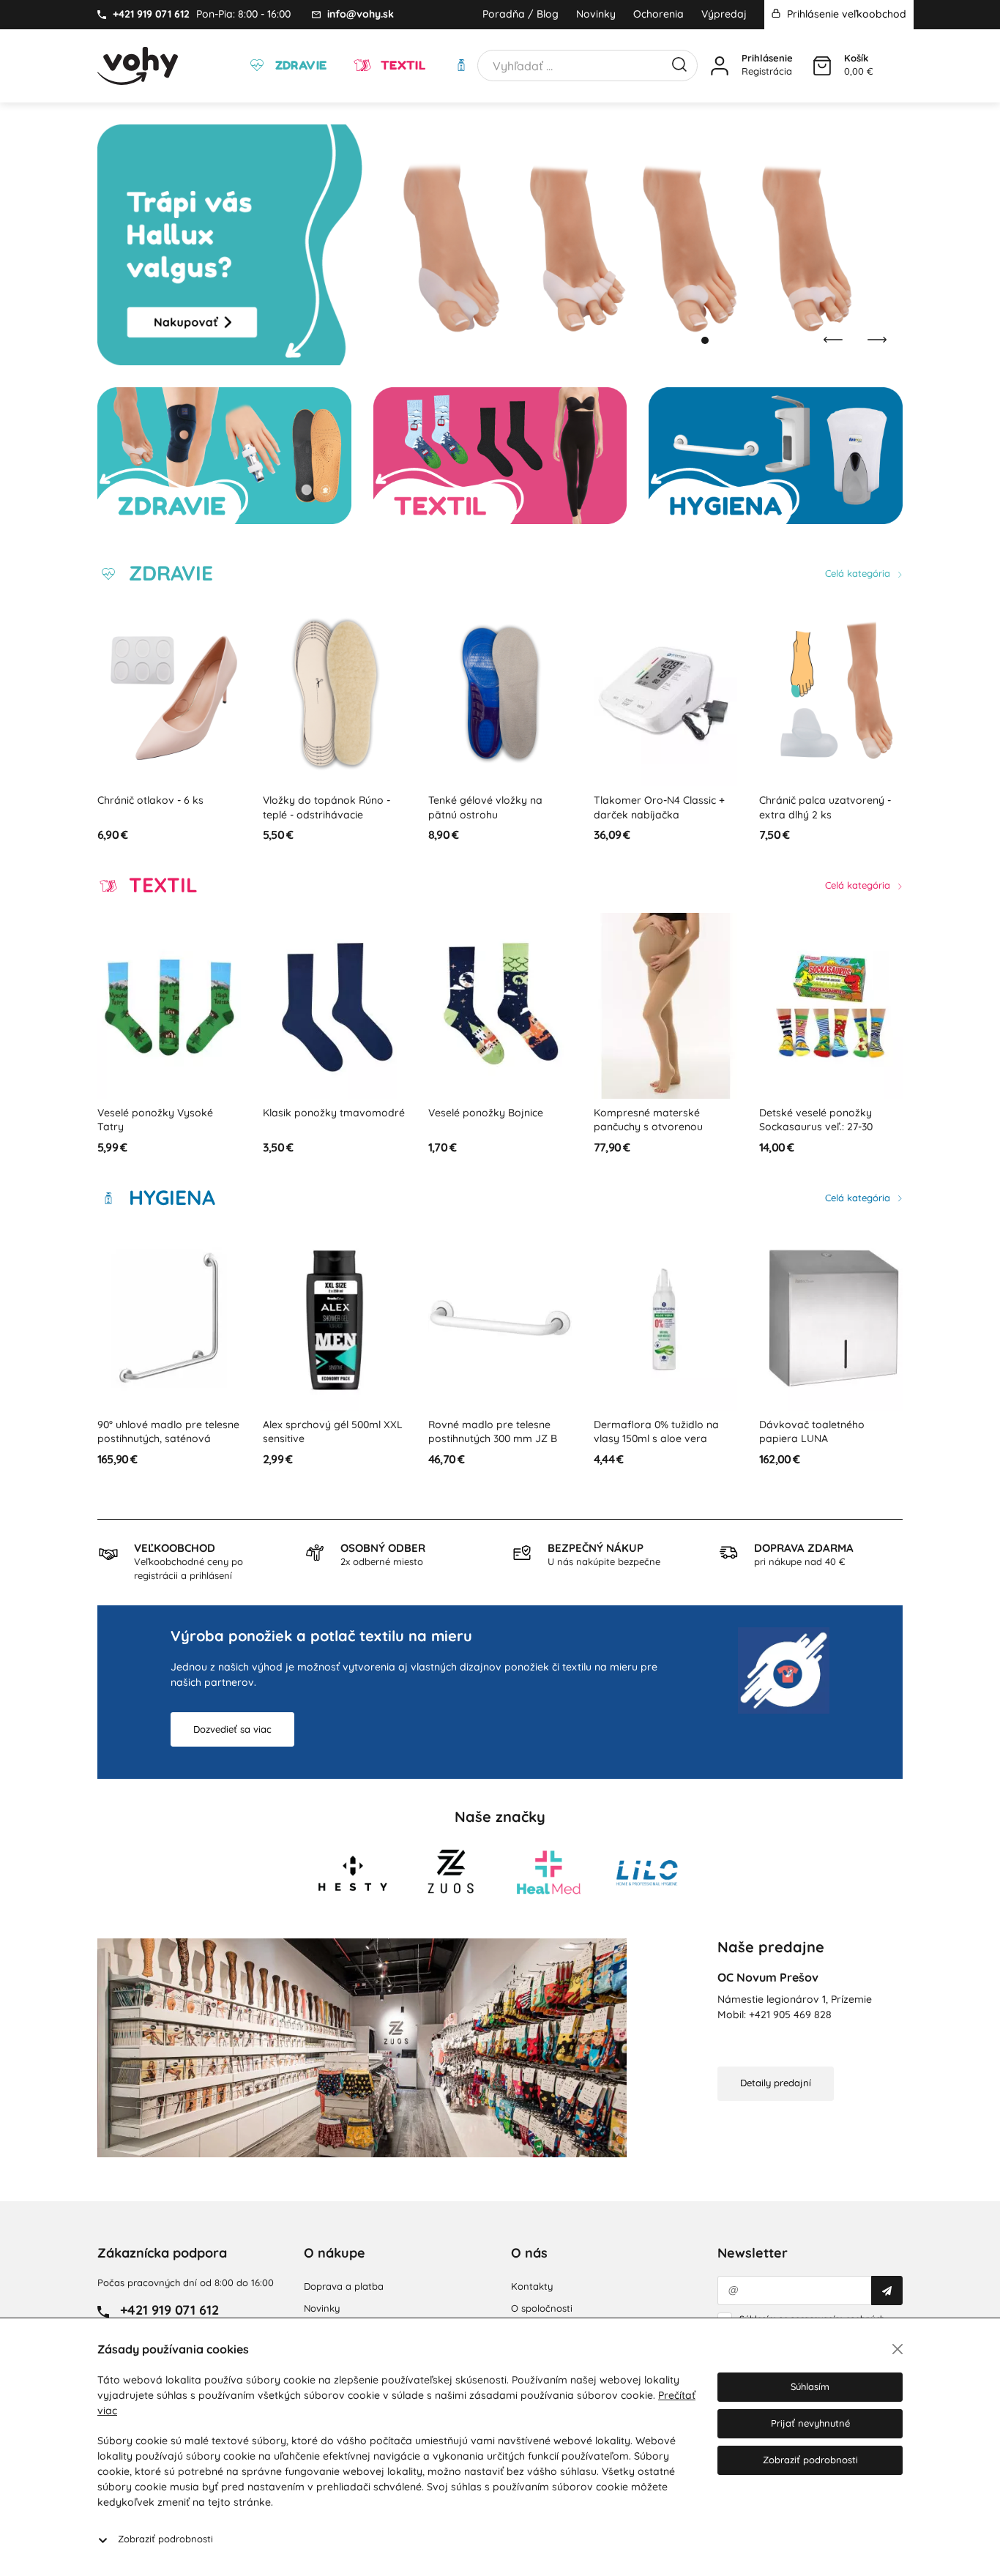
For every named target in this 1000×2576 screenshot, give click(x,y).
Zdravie (299, 65)
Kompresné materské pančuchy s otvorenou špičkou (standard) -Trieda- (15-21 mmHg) (661, 1134)
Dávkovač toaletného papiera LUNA (812, 1432)
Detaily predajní (776, 2083)
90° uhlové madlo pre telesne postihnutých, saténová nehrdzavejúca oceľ (168, 1439)
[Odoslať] (887, 2291)
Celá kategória (859, 573)
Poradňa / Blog (520, 14)
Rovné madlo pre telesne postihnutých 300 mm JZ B (493, 1432)
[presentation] (833, 340)
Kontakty (532, 2286)
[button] (690, 340)
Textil (401, 65)
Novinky (596, 14)
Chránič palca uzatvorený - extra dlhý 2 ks (825, 807)
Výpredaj (724, 14)
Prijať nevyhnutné (810, 2423)
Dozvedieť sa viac (232, 1729)
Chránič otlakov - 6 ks (150, 800)
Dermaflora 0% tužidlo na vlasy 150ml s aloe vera (656, 1432)
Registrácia (767, 71)
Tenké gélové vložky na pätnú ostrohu (485, 807)
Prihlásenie (767, 58)
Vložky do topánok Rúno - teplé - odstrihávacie (327, 807)
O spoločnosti (542, 2308)
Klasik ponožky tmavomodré (334, 1113)
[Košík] (822, 66)
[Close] (898, 2349)
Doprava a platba (344, 2286)
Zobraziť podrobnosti (165, 2539)
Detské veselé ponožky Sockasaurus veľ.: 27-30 (816, 1120)
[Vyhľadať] (679, 63)
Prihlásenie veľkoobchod (845, 14)
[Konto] (720, 66)
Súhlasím (810, 2386)
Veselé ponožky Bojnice (486, 1113)
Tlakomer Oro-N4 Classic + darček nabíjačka (659, 807)
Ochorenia (658, 14)
